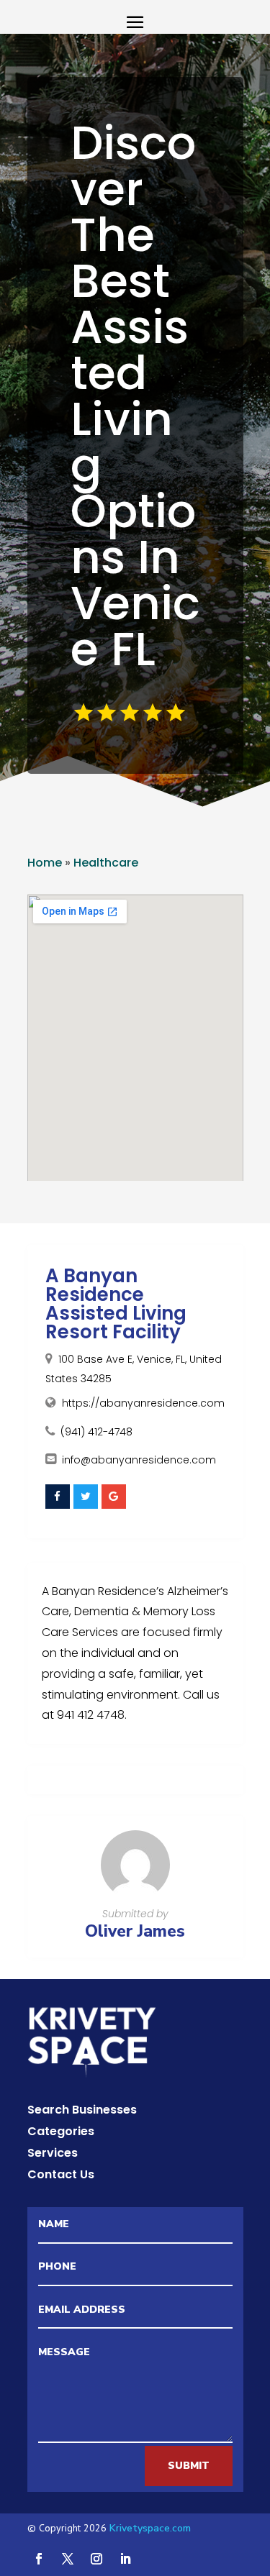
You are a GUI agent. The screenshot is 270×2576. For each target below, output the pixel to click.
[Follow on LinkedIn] (125, 2559)
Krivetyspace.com (150, 2528)
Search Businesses (82, 2111)
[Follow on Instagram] (96, 2559)
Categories (61, 2133)
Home (45, 863)
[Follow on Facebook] (39, 2559)
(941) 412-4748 (96, 1432)
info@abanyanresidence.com (139, 1460)
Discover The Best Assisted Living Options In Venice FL (135, 396)
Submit (189, 2466)
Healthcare (106, 863)
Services (53, 2155)
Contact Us (61, 2176)
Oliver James (135, 1931)
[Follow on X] (68, 2559)
